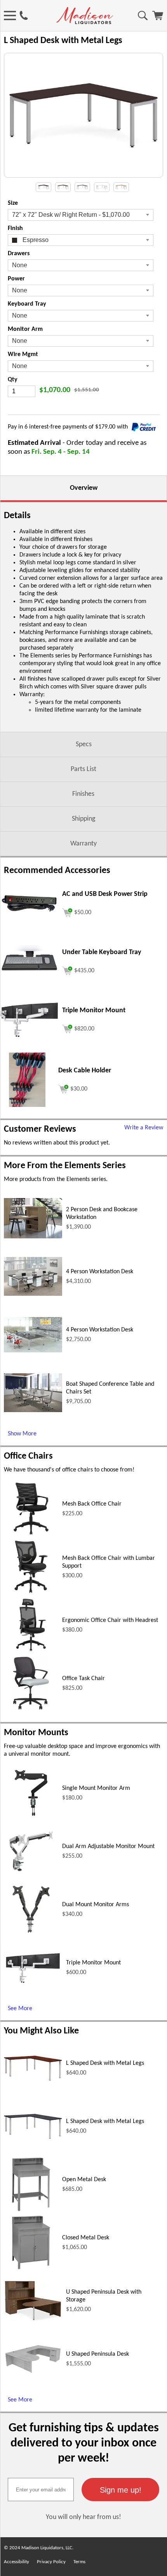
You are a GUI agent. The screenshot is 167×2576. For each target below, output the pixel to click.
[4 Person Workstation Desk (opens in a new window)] (33, 1294)
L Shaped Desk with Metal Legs (105, 2063)
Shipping (83, 819)
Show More (22, 1434)
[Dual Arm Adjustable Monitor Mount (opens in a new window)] (31, 1877)
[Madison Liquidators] (85, 22)
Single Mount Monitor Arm (96, 1788)
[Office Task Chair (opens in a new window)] (31, 1709)
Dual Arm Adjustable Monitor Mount (108, 1846)
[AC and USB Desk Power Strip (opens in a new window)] (29, 912)
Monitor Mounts (36, 1733)
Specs (84, 744)
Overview (84, 488)
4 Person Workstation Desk (100, 1272)
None (20, 265)
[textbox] (41, 2490)
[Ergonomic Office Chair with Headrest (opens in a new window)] (31, 1651)
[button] (120, 2490)
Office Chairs (28, 1456)
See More (20, 2009)
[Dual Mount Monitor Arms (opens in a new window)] (31, 1935)
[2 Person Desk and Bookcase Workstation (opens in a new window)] (33, 1237)
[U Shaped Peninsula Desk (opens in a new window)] (33, 2373)
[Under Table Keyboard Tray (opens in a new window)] (29, 977)
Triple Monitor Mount (93, 1963)
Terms (79, 2562)
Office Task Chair (83, 1679)
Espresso (35, 240)
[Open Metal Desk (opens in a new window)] (31, 2210)
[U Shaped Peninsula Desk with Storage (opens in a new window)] (33, 2320)
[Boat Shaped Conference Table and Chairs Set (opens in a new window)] (33, 1411)
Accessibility (17, 2562)
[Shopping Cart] (158, 19)
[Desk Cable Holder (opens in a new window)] (27, 1105)
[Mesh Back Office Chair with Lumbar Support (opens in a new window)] (31, 1592)
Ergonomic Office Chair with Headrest (110, 1620)
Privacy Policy (51, 2562)
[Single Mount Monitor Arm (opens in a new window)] (31, 1819)
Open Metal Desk (84, 2180)
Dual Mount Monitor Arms (96, 1905)
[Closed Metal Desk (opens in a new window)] (31, 2268)
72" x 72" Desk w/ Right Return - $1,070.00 (71, 215)
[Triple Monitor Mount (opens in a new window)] (29, 1036)
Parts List (83, 769)
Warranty (83, 844)
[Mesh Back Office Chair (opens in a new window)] (31, 1534)
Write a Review (144, 1128)
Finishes (83, 794)
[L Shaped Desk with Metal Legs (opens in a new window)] (33, 2079)
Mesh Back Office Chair (92, 1504)
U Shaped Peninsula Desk (97, 2354)
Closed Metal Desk (86, 2238)
